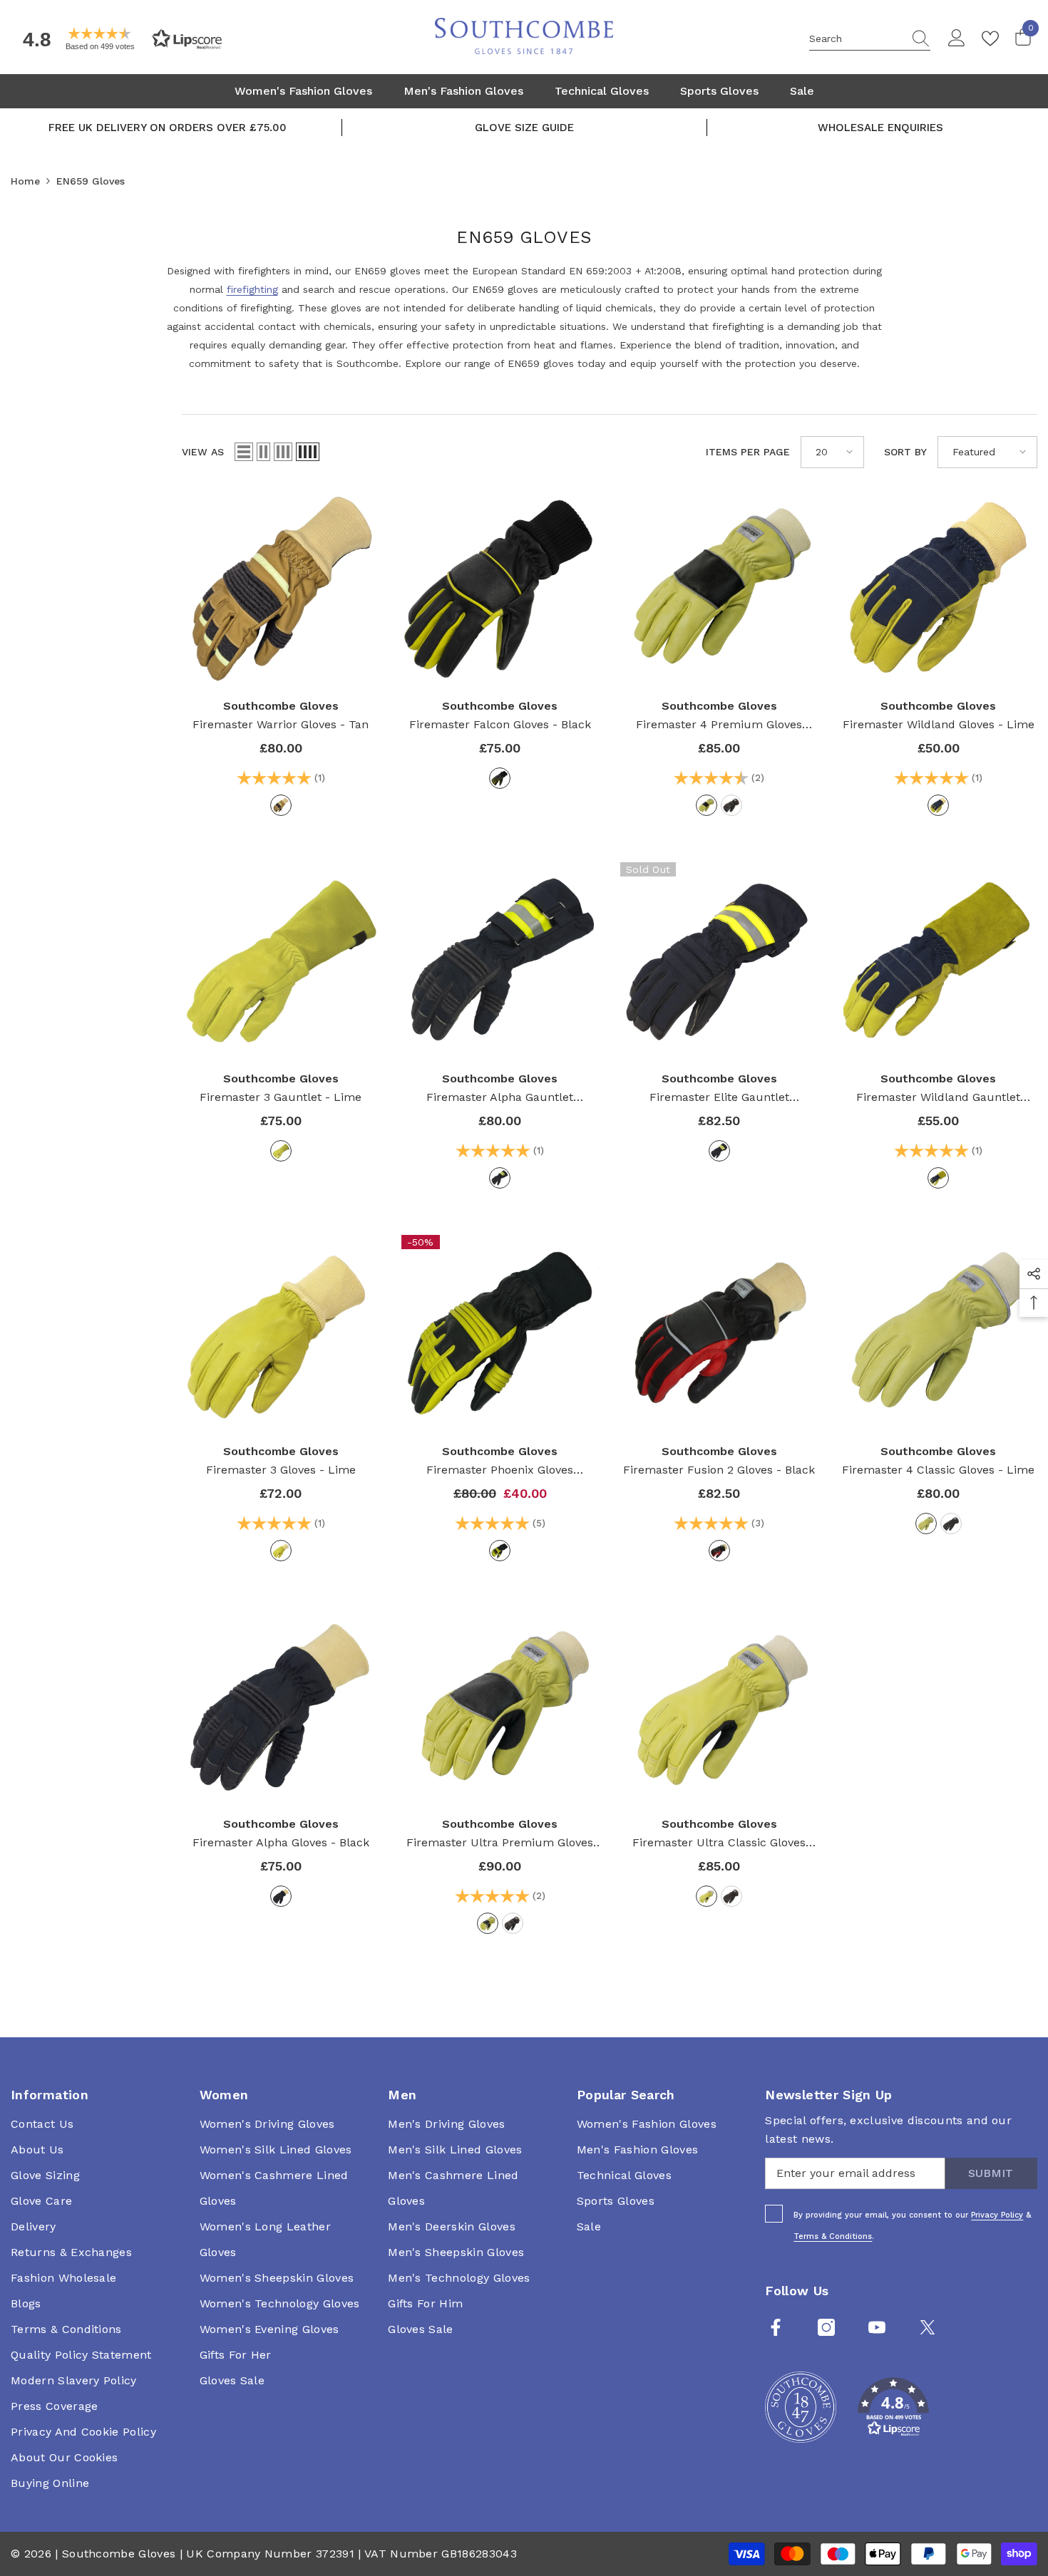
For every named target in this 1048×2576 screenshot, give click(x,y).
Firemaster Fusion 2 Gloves (719, 1470)
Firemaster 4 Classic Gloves (938, 1470)
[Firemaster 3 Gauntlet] (281, 961)
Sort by (905, 452)
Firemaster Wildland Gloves (939, 724)
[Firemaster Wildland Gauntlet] (939, 961)
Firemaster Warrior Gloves (281, 724)
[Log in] (957, 38)
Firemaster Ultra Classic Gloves (719, 1844)
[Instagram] (826, 2327)
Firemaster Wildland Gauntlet (938, 1098)
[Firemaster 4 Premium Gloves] (719, 589)
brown (731, 805)
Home (25, 181)
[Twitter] (928, 2327)
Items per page (748, 452)
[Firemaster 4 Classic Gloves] (939, 1334)
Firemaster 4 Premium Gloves (719, 726)
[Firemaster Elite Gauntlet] (719, 961)
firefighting (252, 289)
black (500, 778)
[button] (118, 39)
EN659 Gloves (91, 181)
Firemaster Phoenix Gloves (500, 1471)
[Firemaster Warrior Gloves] (281, 589)
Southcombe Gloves (281, 706)
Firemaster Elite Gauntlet (719, 1098)
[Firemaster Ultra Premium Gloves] (500, 1707)
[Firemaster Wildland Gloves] (939, 589)
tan (281, 805)
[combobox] (856, 38)
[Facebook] (776, 2327)
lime (707, 805)
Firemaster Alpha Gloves (281, 1842)
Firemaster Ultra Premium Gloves (500, 1844)
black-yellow (500, 1178)
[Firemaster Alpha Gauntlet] (500, 961)
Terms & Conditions (833, 2236)
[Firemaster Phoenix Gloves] (500, 1334)
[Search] (870, 39)
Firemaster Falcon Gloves (500, 724)
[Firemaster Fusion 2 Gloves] (719, 1334)
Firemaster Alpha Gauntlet (500, 1098)
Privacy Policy (997, 2215)
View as (203, 452)
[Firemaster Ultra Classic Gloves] (719, 1707)
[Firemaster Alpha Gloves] (281, 1707)
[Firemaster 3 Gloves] (281, 1334)
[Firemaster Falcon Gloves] (500, 589)
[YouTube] (877, 2327)
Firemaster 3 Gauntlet (281, 1097)
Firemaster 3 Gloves (281, 1470)
